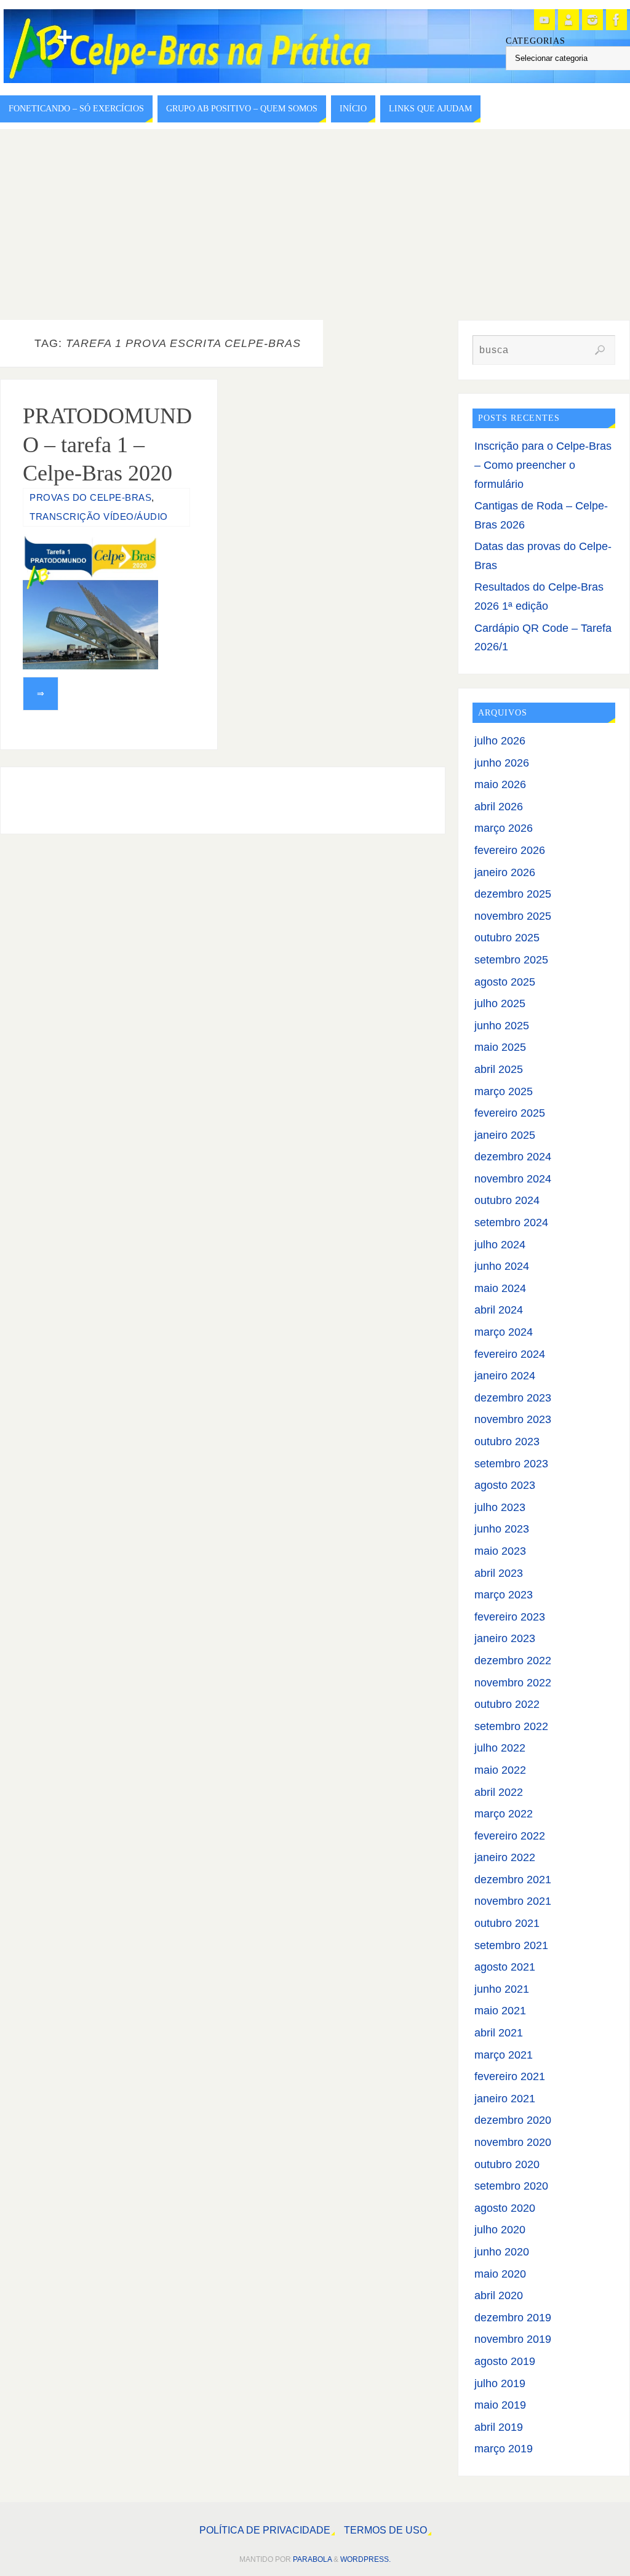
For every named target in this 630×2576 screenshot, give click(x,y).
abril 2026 (499, 807)
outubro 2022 (507, 1704)
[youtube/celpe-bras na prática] (544, 20)
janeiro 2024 (505, 1376)
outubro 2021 (507, 1923)
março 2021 (504, 2055)
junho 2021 (502, 1989)
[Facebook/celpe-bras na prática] (616, 20)
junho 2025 (502, 1026)
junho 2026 (502, 763)
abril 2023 (499, 1573)
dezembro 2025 (513, 894)
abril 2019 (499, 2427)
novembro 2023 (513, 1419)
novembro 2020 (513, 2142)
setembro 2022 (511, 1726)
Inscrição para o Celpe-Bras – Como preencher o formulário (543, 465)
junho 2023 (502, 1529)
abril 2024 (499, 1310)
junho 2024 (502, 1266)
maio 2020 (500, 2274)
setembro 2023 (511, 1464)
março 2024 (504, 1332)
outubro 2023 (507, 1442)
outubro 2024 (507, 1200)
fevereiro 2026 (510, 850)
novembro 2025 (513, 916)
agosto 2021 (505, 1967)
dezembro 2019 (513, 2318)
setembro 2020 (511, 2186)
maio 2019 (500, 2405)
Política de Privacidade (265, 2530)
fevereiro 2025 (510, 1113)
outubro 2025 (507, 938)
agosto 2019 (505, 2361)
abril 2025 (499, 1069)
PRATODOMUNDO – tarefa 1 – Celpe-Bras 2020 (107, 445)
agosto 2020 (505, 2208)
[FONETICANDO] (568, 20)
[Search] (600, 350)
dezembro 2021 (513, 1880)
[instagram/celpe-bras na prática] (592, 20)
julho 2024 (500, 1245)
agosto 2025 (505, 982)
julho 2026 (500, 741)
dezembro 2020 (513, 2120)
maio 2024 (500, 1288)
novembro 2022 (513, 1683)
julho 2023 (500, 1507)
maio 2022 (500, 1770)
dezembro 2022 (513, 1661)
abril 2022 (499, 1792)
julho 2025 (500, 1003)
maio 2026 (500, 784)
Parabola (312, 2559)
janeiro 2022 (505, 1857)
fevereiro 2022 (510, 1836)
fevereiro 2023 (510, 1617)
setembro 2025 (511, 960)
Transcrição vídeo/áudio (99, 516)
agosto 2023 (505, 1485)
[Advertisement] (315, 221)
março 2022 (504, 1814)
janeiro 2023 (505, 1638)
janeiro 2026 (505, 872)
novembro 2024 (513, 1179)
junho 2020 (502, 2252)
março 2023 (504, 1595)
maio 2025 (500, 1047)
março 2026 (504, 828)
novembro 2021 (513, 1901)
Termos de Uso (385, 2530)
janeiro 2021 (505, 2099)
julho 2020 (500, 2230)
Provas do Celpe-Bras (90, 497)
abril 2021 (499, 2033)
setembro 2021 (511, 1945)
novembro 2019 (513, 2339)
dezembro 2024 (513, 1157)
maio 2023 (500, 1551)
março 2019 (504, 2449)
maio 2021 (500, 2011)
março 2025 (504, 1091)
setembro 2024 (511, 1222)
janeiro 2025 (505, 1135)
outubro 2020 (507, 2164)
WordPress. (365, 2559)
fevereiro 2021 (510, 2076)
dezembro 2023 (513, 1398)
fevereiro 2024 (510, 1354)
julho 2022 (500, 1748)
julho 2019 (500, 2383)
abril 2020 (499, 2295)
